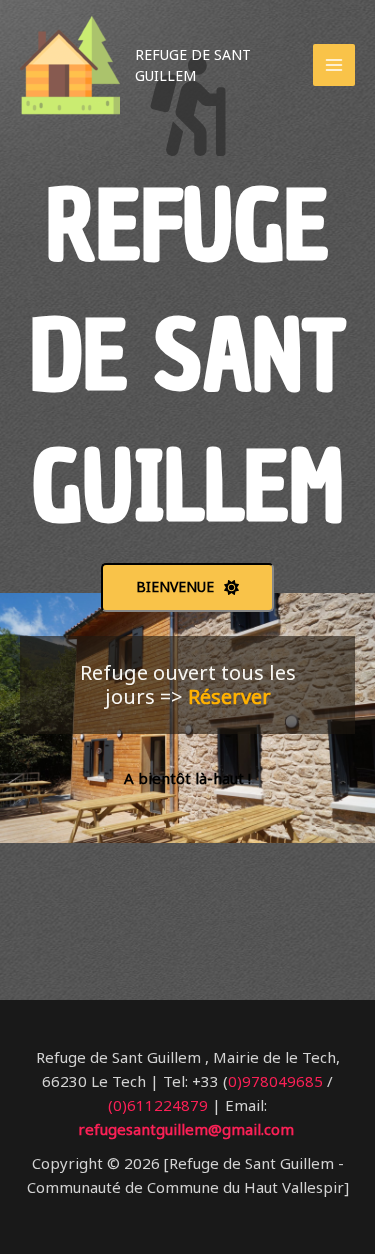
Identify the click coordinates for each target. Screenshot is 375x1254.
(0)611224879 (158, 1105)
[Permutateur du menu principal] (334, 65)
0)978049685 (275, 1081)
